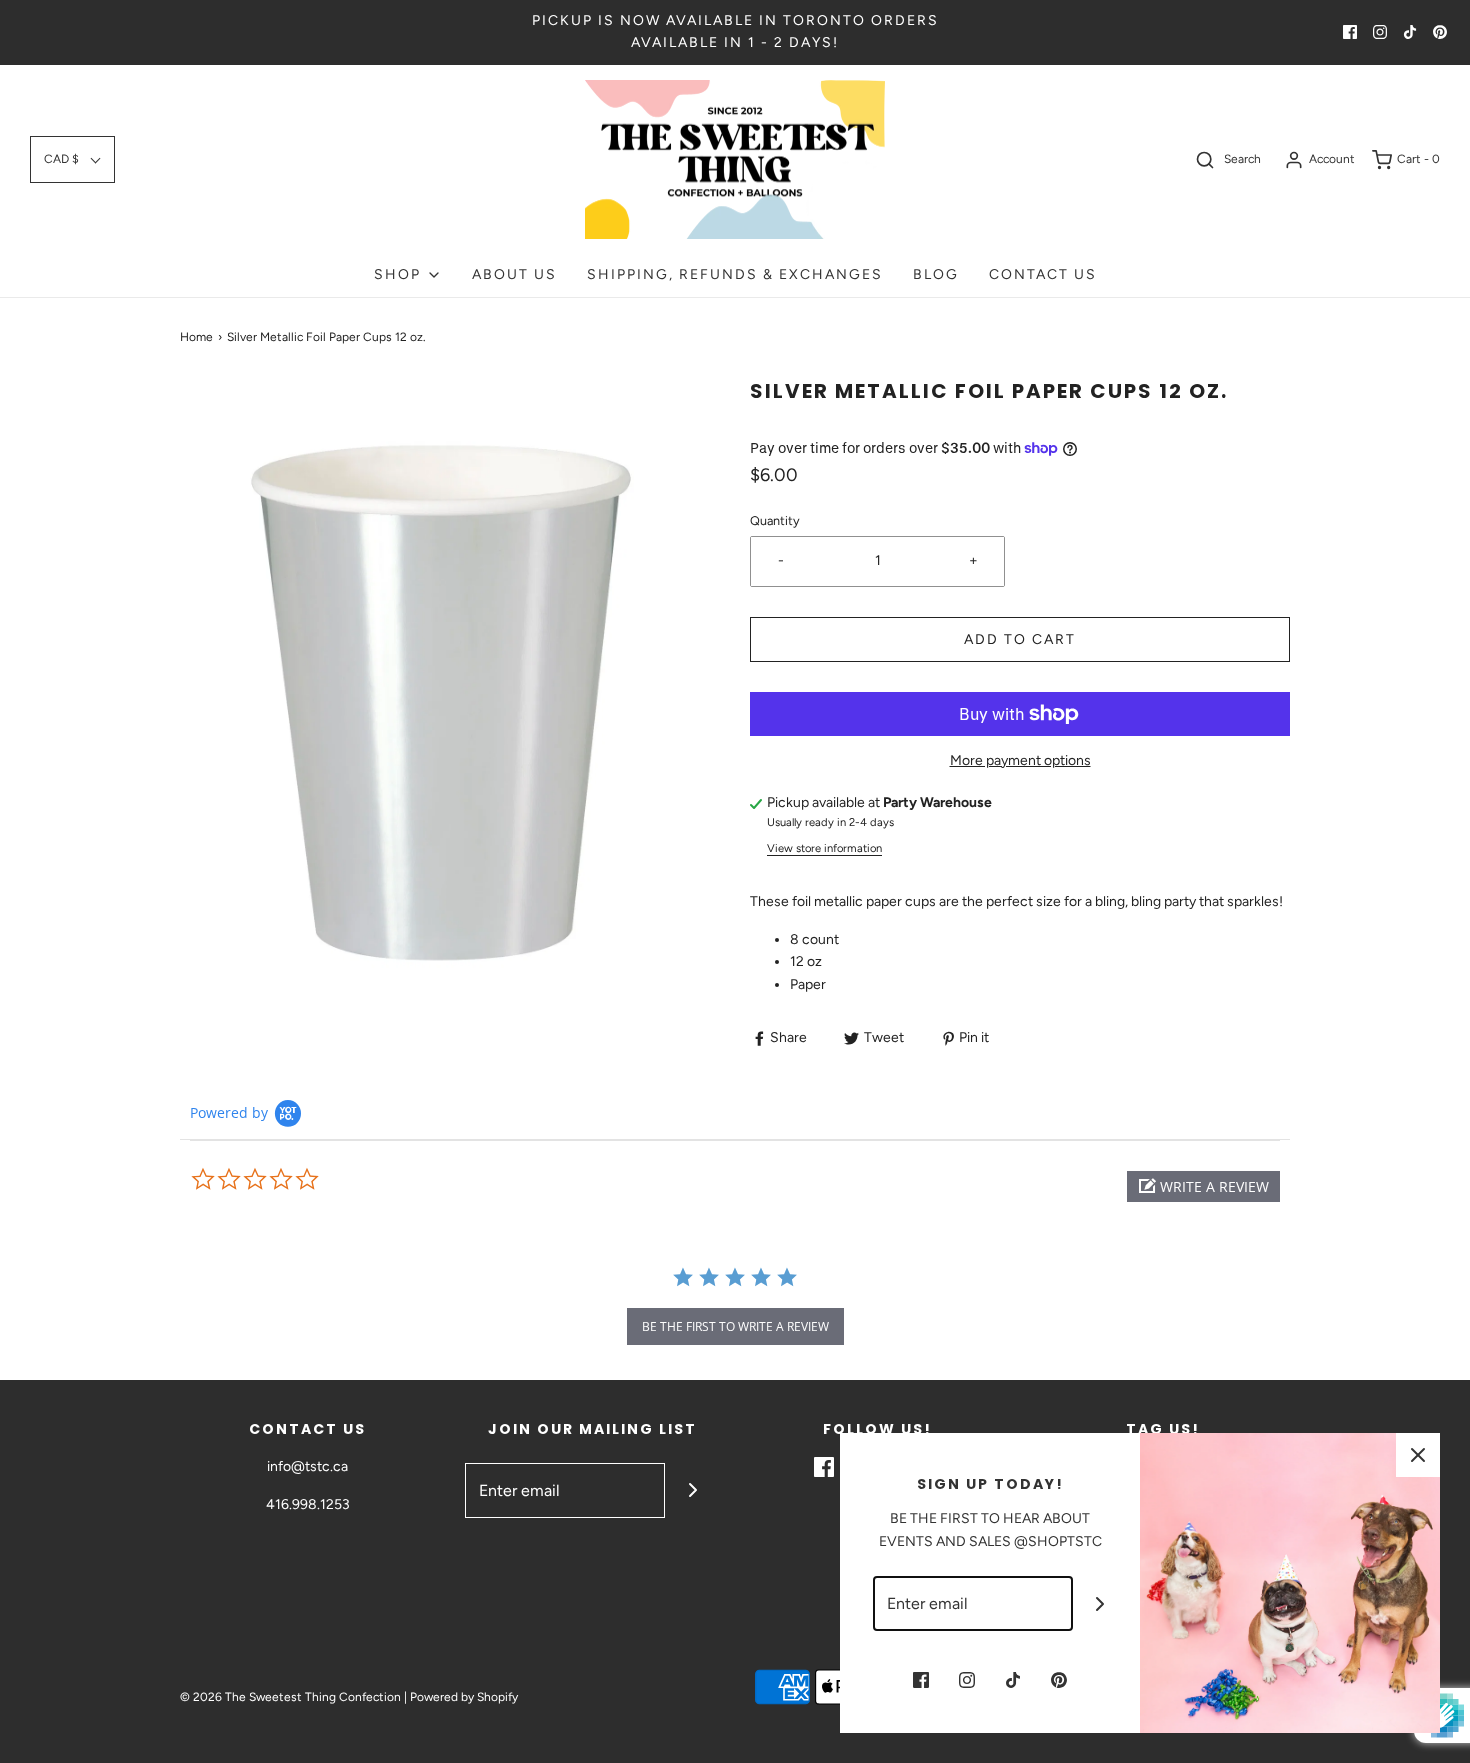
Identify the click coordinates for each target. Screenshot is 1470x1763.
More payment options (1020, 760)
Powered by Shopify (464, 1697)
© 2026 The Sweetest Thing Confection (290, 1697)
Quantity (775, 520)
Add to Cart (1020, 639)
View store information (824, 848)
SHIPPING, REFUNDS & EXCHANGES (735, 274)
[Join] (692, 1490)
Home (196, 337)
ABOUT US (514, 274)
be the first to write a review (735, 1326)
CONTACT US (1043, 274)
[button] (72, 159)
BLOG (936, 274)
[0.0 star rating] (300, 1180)
